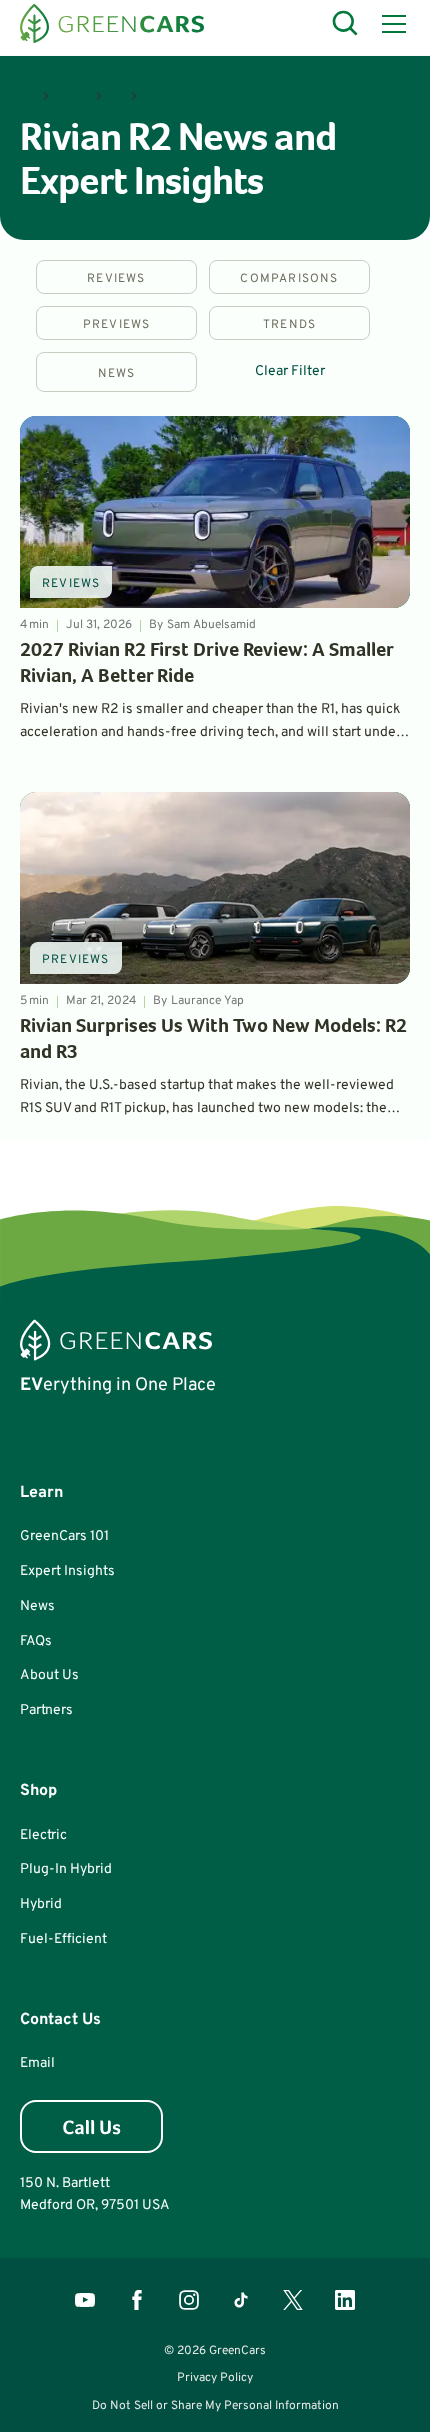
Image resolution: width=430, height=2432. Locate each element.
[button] (390, 24)
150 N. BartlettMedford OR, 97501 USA (95, 2194)
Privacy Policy (215, 2378)
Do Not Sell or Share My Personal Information (215, 2406)
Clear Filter (290, 371)
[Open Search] (346, 24)
